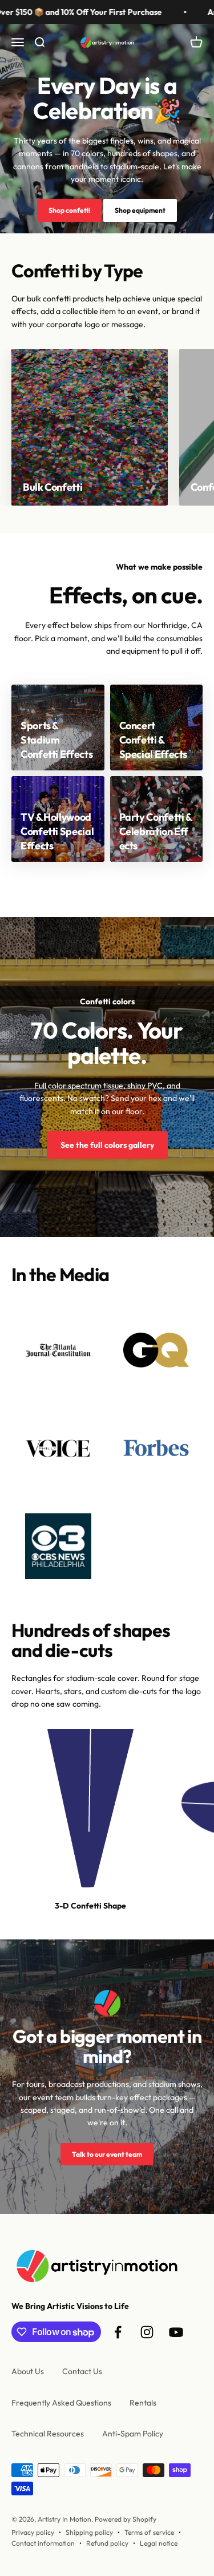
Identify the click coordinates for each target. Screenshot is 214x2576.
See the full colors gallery (107, 1145)
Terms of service (149, 2532)
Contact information (43, 2543)
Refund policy (107, 2543)
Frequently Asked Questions (61, 2403)
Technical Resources (48, 2434)
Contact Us (82, 2371)
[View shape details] (91, 1808)
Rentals (143, 2403)
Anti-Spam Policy (133, 2434)
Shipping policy (89, 2532)
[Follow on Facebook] (118, 2332)
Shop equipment (140, 210)
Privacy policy (33, 2532)
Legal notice (159, 2543)
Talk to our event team (107, 2154)
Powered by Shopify (126, 2519)
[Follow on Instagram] (147, 2332)
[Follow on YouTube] (176, 2332)
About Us (28, 2371)
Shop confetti (69, 210)
